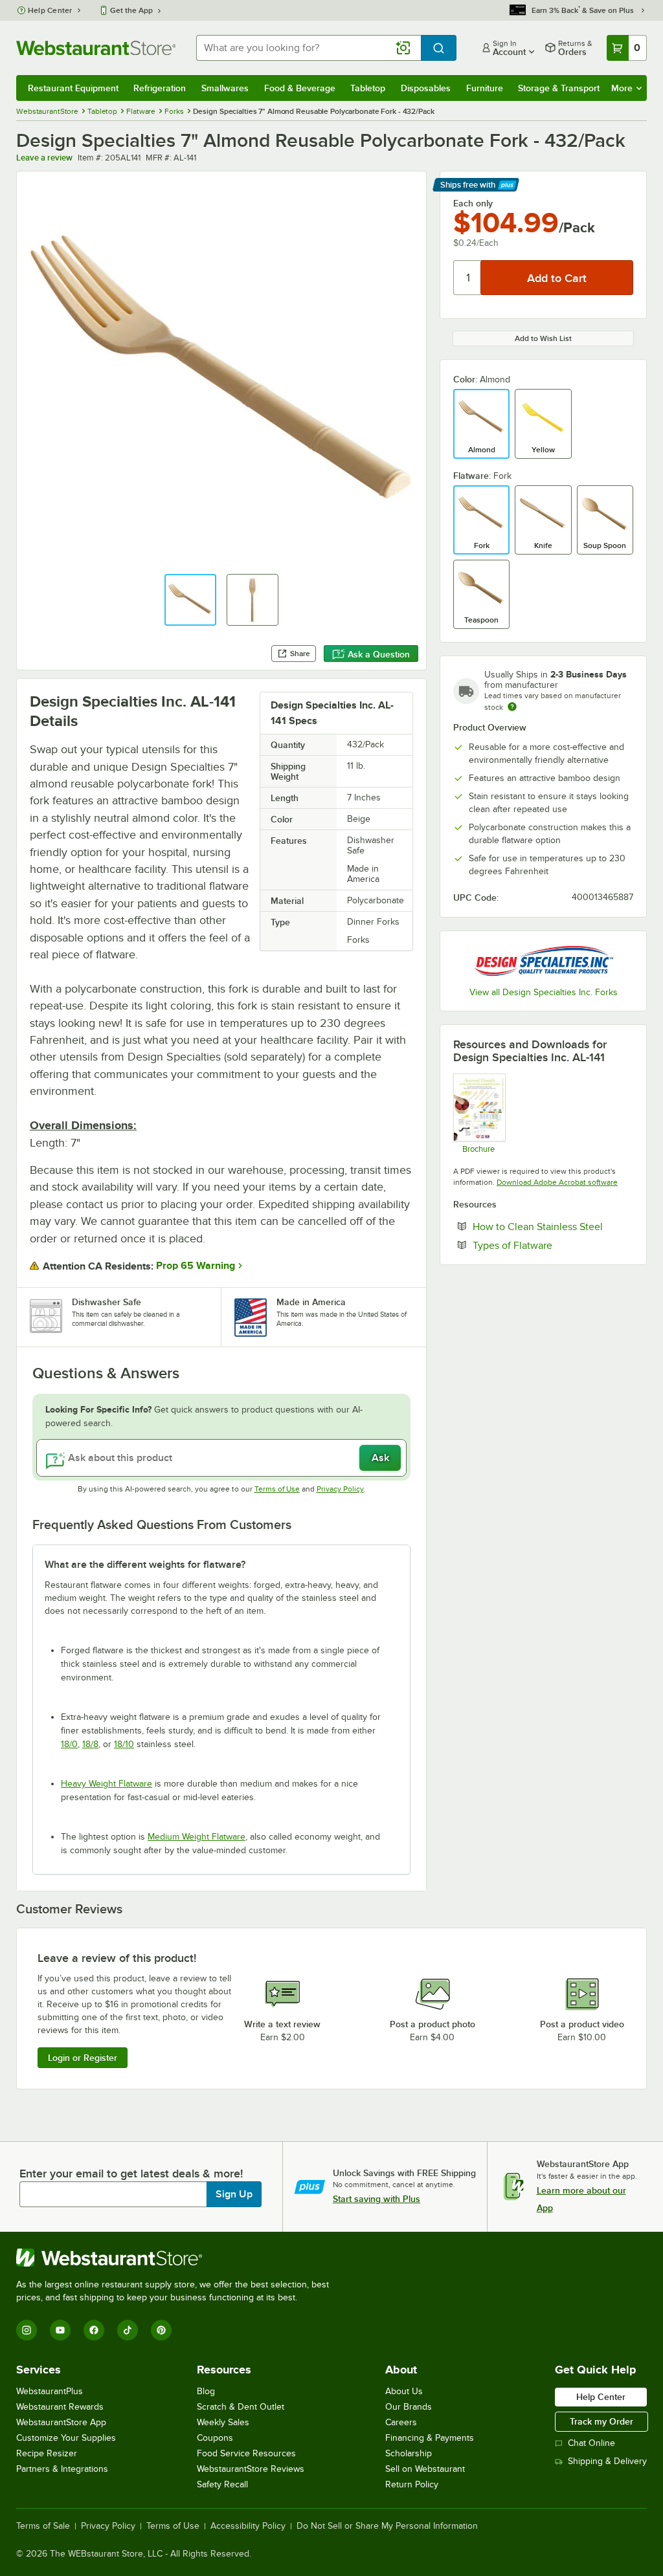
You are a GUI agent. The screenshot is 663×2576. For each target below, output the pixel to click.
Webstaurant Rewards (60, 2407)
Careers (401, 2422)
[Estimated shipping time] (512, 707)
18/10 (124, 1744)
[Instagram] (27, 2330)
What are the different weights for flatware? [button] (145, 1565)
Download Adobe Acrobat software (557, 1182)
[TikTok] (128, 2330)
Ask (380, 1458)
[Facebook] (94, 2330)
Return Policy (412, 2484)
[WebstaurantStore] (178, 2258)
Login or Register (83, 2058)
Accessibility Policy (248, 2526)
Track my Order (601, 2421)
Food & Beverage (300, 88)
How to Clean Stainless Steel (553, 1226)
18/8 (90, 1744)
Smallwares (225, 88)
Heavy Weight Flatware (107, 1784)
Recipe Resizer (47, 2453)
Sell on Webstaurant (425, 2469)
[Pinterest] (161, 2330)
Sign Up (234, 2194)
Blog (206, 2391)
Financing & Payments (430, 2438)
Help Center (50, 10)
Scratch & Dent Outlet (241, 2407)
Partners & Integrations (62, 2469)
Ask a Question (379, 654)
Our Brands (409, 2407)
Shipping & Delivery (607, 2461)
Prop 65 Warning (196, 1266)
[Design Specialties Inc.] (543, 961)
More (622, 88)
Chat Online (591, 2443)
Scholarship (409, 2453)
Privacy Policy (340, 1489)
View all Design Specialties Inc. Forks (544, 992)
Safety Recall (222, 2484)
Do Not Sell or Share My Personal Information (387, 2526)
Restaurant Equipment (73, 88)
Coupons (215, 2438)
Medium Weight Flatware (197, 1837)
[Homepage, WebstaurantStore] (96, 48)
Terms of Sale (43, 2526)
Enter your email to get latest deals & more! (131, 2174)
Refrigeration (160, 88)
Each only (473, 203)
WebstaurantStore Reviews (251, 2469)
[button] (190, 600)
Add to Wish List (543, 338)
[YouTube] (60, 2330)
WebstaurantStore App (61, 2422)
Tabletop (368, 88)
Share (300, 654)
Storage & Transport (559, 88)
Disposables (426, 88)
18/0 (69, 1744)
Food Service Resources (246, 2453)
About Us (404, 2391)
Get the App (131, 10)
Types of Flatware (552, 1245)
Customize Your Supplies (66, 2438)
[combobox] (309, 48)
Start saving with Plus (376, 2199)
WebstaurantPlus (50, 2391)
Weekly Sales (223, 2422)
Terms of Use (277, 1489)
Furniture (485, 88)
